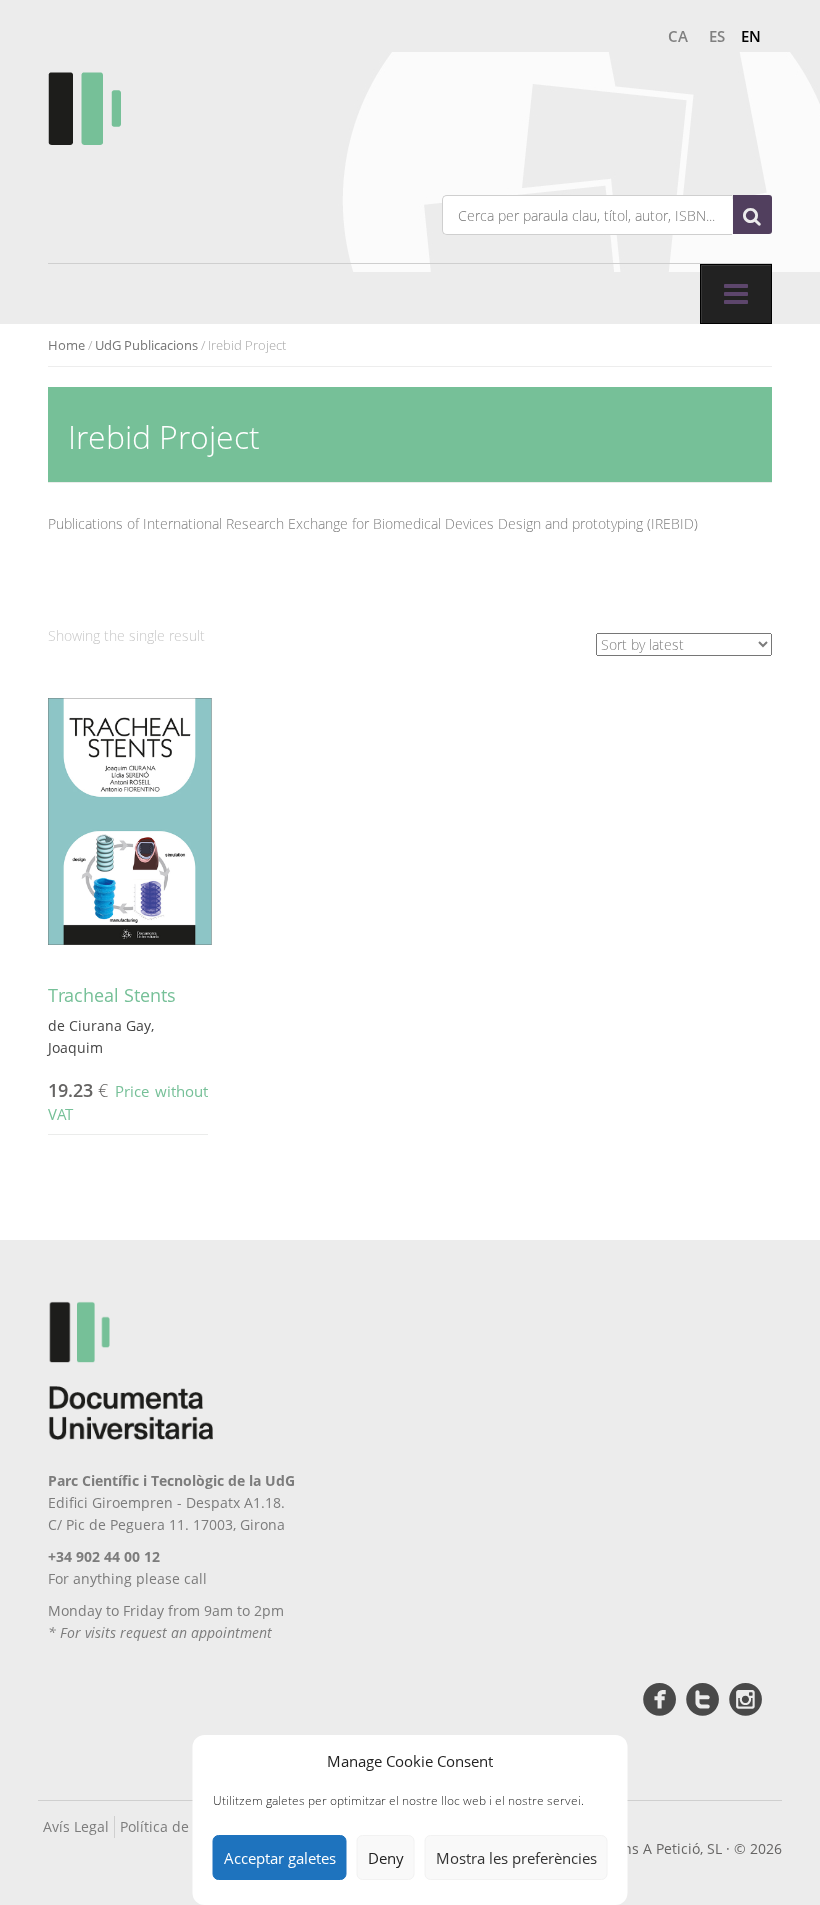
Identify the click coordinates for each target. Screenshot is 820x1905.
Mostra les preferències (516, 1858)
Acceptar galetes (280, 1858)
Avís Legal (76, 1826)
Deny (386, 1858)
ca (678, 36)
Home (66, 345)
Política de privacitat (188, 1826)
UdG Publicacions (146, 345)
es (717, 36)
